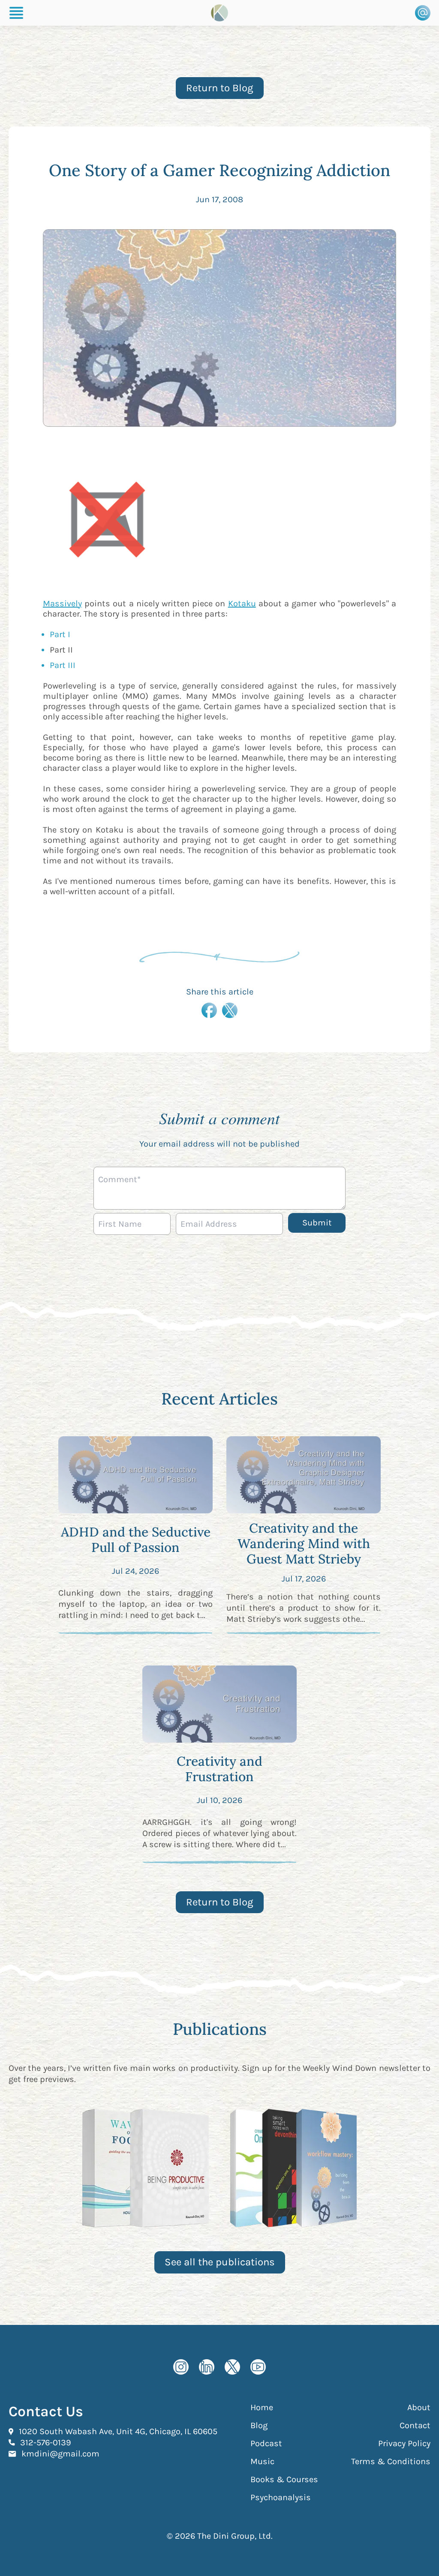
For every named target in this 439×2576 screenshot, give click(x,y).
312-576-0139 (46, 2442)
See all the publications (220, 2262)
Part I (60, 634)
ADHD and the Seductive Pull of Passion (136, 1540)
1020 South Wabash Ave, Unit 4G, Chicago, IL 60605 (118, 2431)
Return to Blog (220, 88)
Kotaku (242, 604)
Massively (62, 604)
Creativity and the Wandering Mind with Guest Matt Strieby (304, 1543)
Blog (259, 2425)
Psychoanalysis (281, 2497)
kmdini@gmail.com (60, 2453)
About (419, 2407)
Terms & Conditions (391, 2461)
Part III (63, 665)
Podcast (266, 2443)
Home (262, 2407)
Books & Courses (284, 2479)
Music (262, 2461)
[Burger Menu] (16, 13)
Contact (415, 2425)
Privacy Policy (404, 2443)
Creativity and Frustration (219, 1769)
